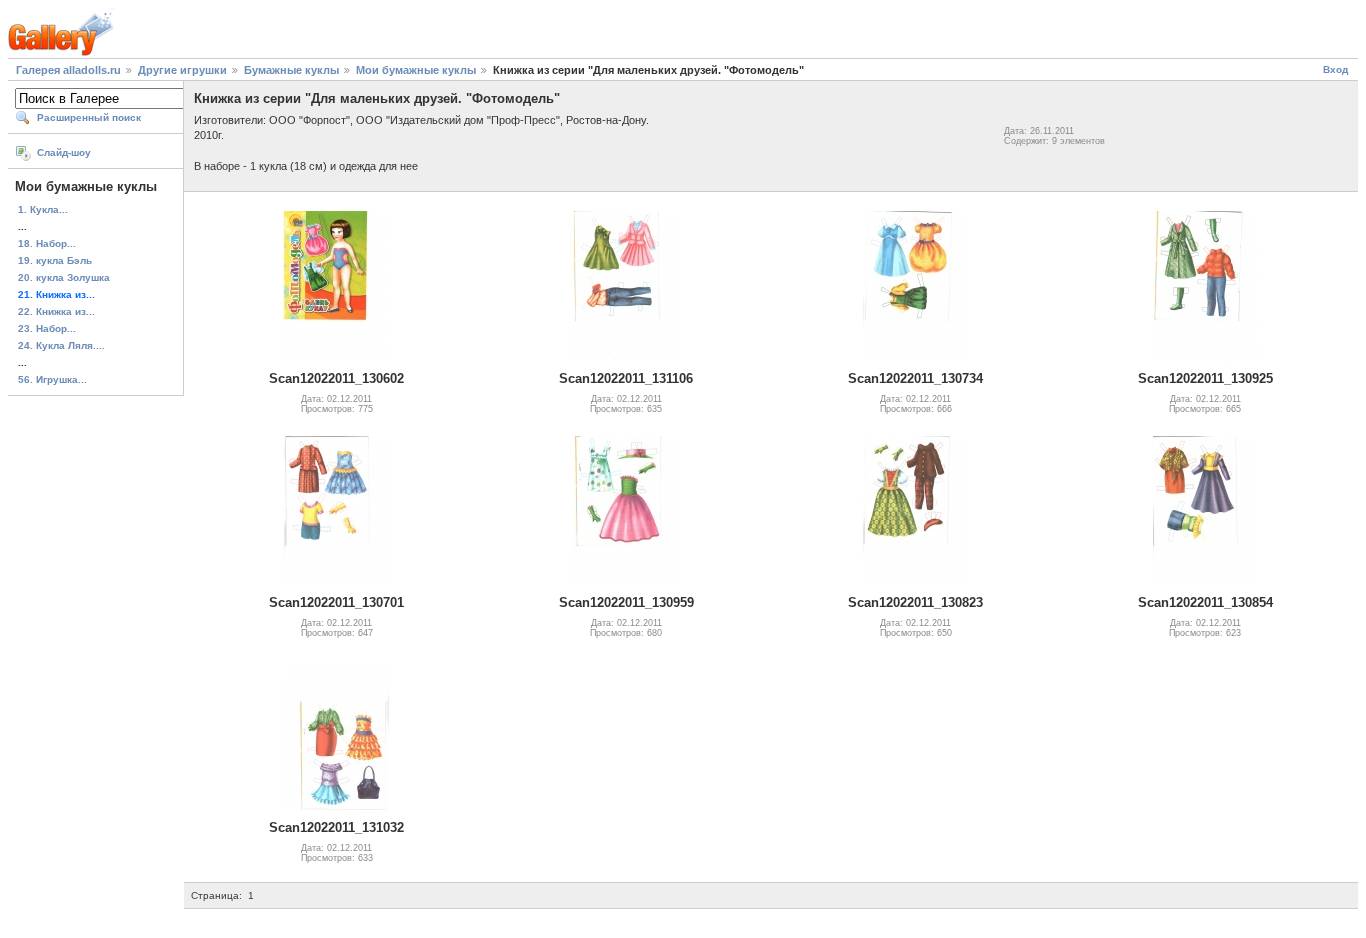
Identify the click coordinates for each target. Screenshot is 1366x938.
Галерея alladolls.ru (68, 70)
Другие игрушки (182, 70)
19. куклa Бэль (55, 260)
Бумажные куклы (291, 70)
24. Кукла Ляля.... (61, 345)
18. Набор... (47, 243)
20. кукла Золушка (64, 277)
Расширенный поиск (89, 117)
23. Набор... (47, 328)
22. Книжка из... (56, 311)
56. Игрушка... (52, 379)
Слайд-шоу (64, 152)
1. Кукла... (43, 209)
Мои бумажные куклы (416, 70)
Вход (1335, 69)
